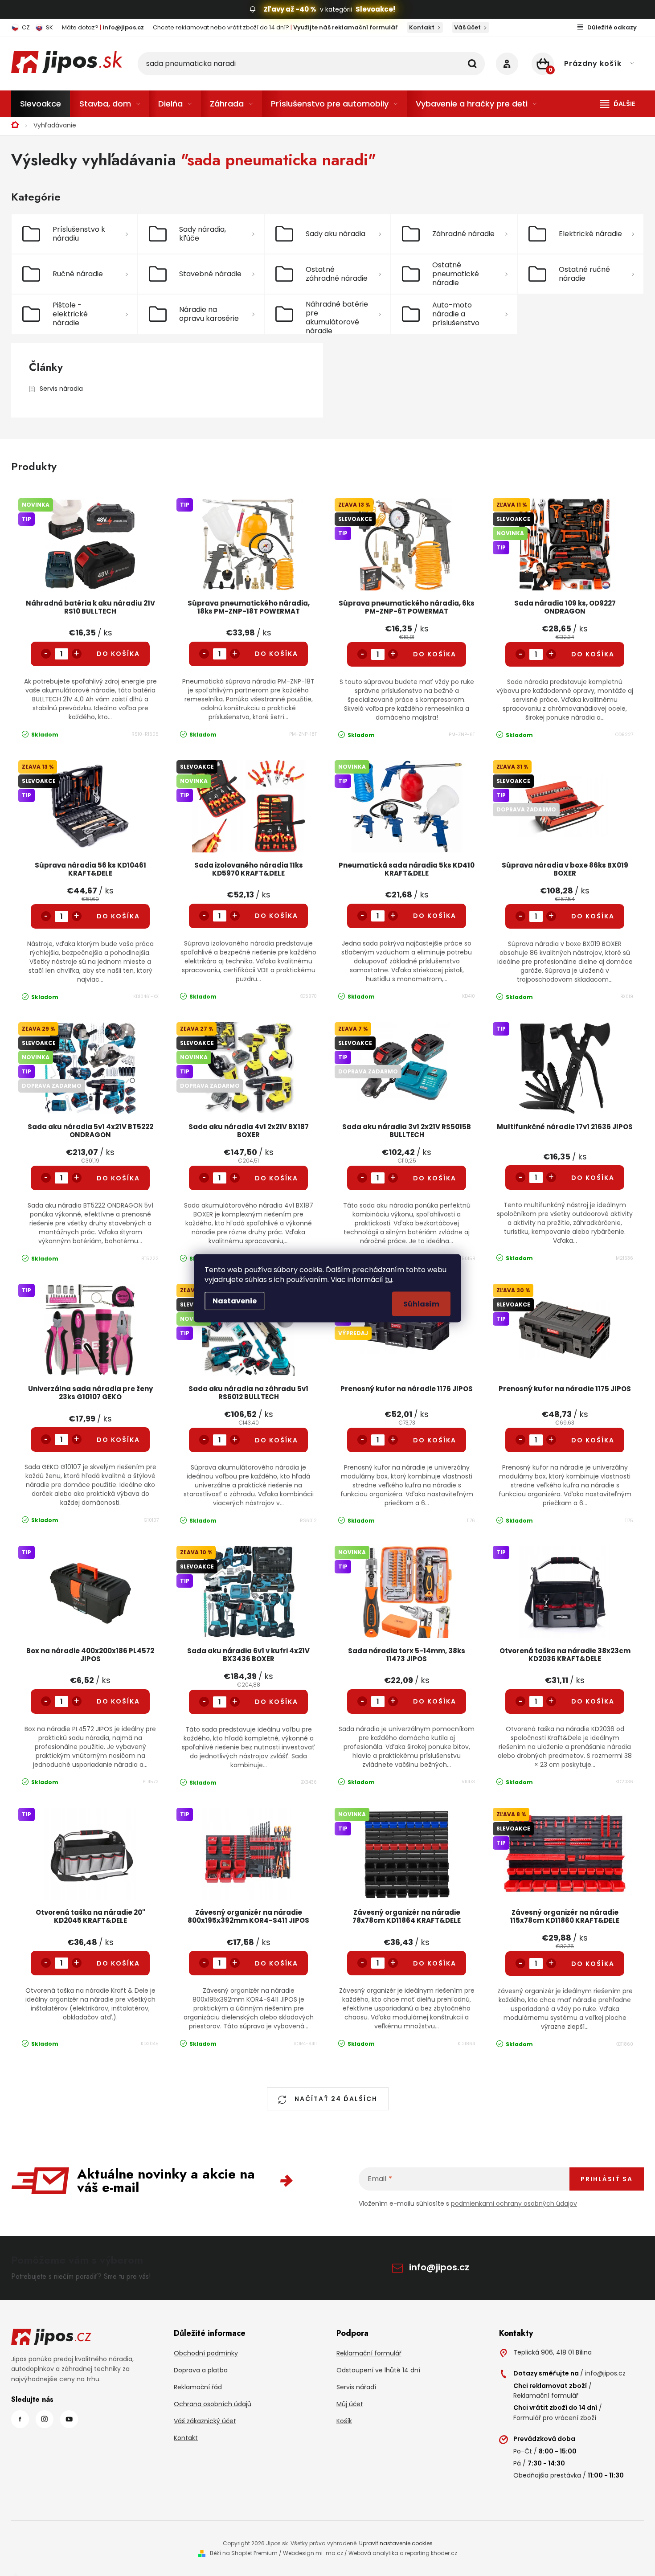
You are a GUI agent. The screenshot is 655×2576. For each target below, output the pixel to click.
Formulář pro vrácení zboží (555, 2418)
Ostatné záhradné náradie (337, 274)
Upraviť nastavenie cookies (396, 2543)
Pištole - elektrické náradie (70, 314)
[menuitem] (41, 104)
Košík (344, 2421)
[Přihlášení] (507, 64)
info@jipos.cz (439, 2267)
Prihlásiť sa (607, 2179)
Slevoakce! (375, 9)
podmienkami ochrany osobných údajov (514, 2203)
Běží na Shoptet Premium (244, 2553)
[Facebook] (20, 2419)
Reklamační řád (198, 2387)
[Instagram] (45, 2419)
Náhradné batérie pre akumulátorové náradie (337, 316)
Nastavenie (235, 1300)
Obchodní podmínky (206, 2353)
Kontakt (422, 27)
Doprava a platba (201, 2370)
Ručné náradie (78, 274)
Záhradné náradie (463, 234)
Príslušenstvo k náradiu (79, 234)
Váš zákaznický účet (205, 2421)
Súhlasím (421, 1304)
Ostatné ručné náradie (584, 274)
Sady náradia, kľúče (203, 234)
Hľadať (472, 64)
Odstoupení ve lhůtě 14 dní (378, 2370)
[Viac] (618, 104)
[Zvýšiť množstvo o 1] (77, 654)
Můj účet (350, 2404)
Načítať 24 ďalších (335, 2099)
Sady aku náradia (336, 234)
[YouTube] (69, 2419)
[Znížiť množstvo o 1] (46, 654)
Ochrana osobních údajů (213, 2404)
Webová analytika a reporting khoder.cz (403, 2553)
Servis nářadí (356, 2387)
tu (389, 1279)
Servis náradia (61, 389)
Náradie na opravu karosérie (209, 314)
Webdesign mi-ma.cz (313, 2553)
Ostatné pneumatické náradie (456, 274)
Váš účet (467, 27)
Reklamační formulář (369, 2353)
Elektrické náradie (590, 234)
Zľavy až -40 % (290, 9)
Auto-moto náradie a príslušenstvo (456, 314)
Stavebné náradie (210, 274)
